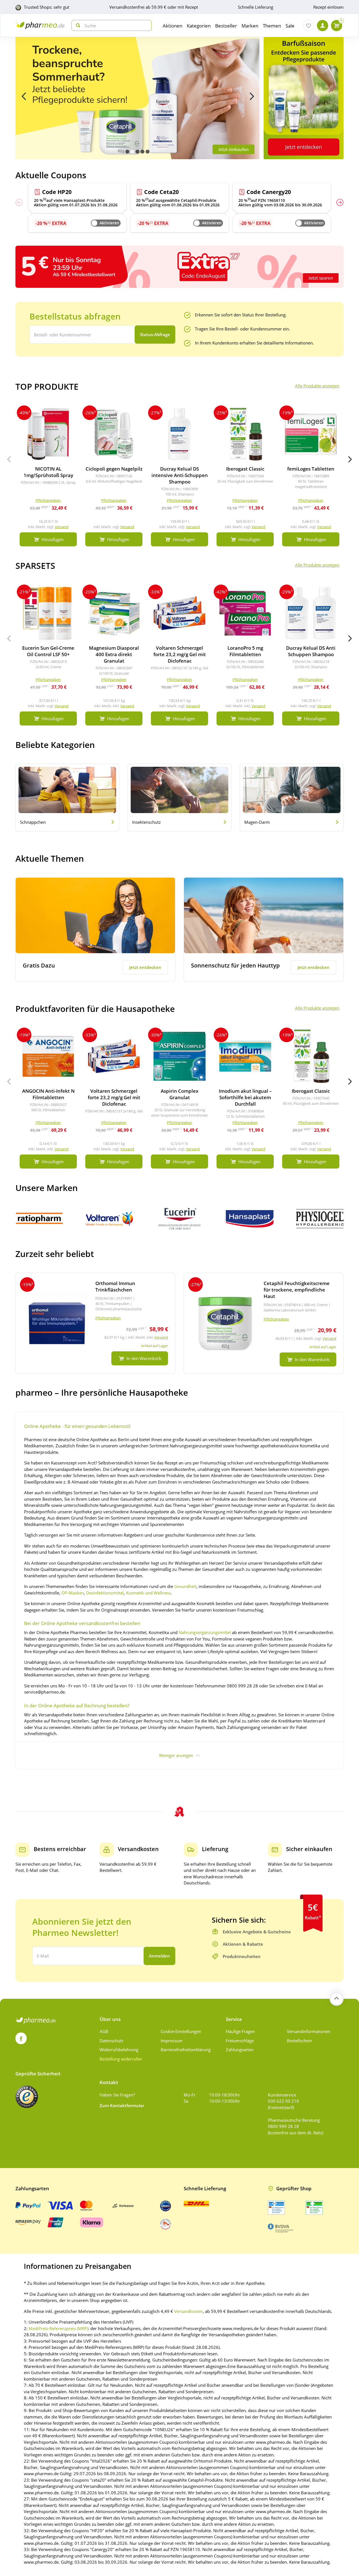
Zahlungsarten (240, 2050)
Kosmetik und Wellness (148, 1593)
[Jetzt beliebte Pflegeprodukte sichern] (137, 98)
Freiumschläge (240, 2041)
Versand (62, 527)
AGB (104, 2031)
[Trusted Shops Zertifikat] (27, 2097)
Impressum (172, 2041)
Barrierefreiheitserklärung (186, 2050)
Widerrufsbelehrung (119, 2050)
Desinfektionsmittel (105, 1593)
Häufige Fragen (240, 2031)
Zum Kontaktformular (122, 2105)
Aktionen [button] (172, 26)
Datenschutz (111, 2041)
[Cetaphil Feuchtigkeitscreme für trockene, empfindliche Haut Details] (264, 1323)
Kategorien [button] (199, 26)
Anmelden (159, 1956)
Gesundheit (185, 1586)
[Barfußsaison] (304, 98)
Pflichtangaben (108, 1318)
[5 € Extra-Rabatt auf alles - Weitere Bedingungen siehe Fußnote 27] (179, 266)
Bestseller (226, 26)
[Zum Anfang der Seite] (337, 1999)
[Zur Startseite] (40, 25)
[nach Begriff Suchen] (77, 25)
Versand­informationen (309, 2031)
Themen (272, 26)
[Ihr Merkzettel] (309, 26)
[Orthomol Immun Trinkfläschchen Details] (95, 1323)
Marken (250, 26)
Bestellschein (300, 2041)
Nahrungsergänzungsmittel (205, 1632)
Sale (290, 26)
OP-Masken (73, 1593)
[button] (127, 152)
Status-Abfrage (155, 334)
